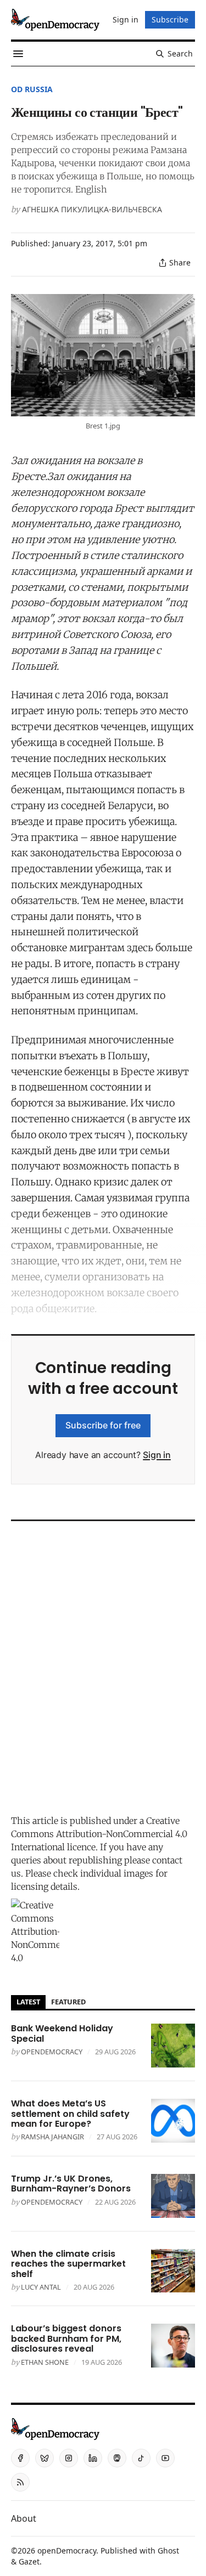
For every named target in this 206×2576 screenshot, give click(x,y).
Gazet (29, 2561)
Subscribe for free (103, 1425)
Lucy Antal (41, 2287)
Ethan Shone (45, 2362)
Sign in (157, 1455)
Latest (28, 2002)
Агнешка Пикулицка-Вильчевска (92, 209)
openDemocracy (52, 2052)
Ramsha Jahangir (52, 2137)
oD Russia (32, 89)
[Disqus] (103, 1665)
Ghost (168, 2550)
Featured (68, 2002)
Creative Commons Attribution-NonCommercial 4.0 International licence (99, 1834)
